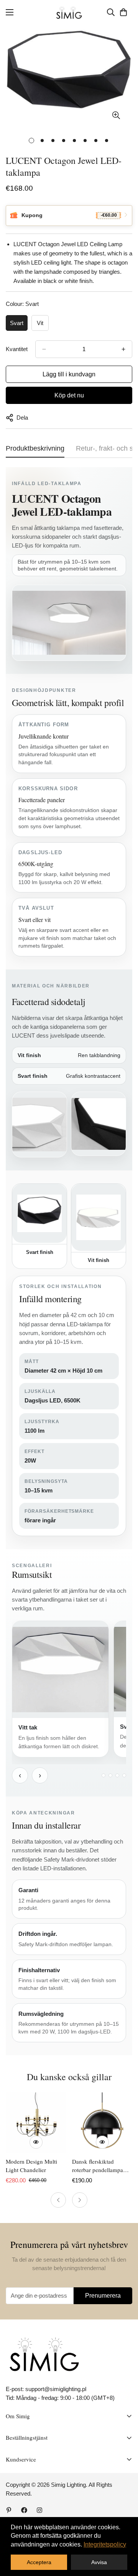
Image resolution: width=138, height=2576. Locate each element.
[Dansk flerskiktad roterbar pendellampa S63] (102, 2122)
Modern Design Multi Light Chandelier (31, 2166)
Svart (17, 323)
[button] (123, 12)
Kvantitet (17, 349)
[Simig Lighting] (69, 12)
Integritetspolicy (105, 2544)
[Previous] (58, 2200)
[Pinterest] (9, 2510)
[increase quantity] (123, 349)
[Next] (80, 2200)
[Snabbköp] (36, 2142)
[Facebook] (24, 2510)
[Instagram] (39, 2510)
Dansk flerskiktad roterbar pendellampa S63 (98, 2166)
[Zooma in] (116, 115)
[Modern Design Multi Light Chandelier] (36, 2122)
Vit (40, 323)
